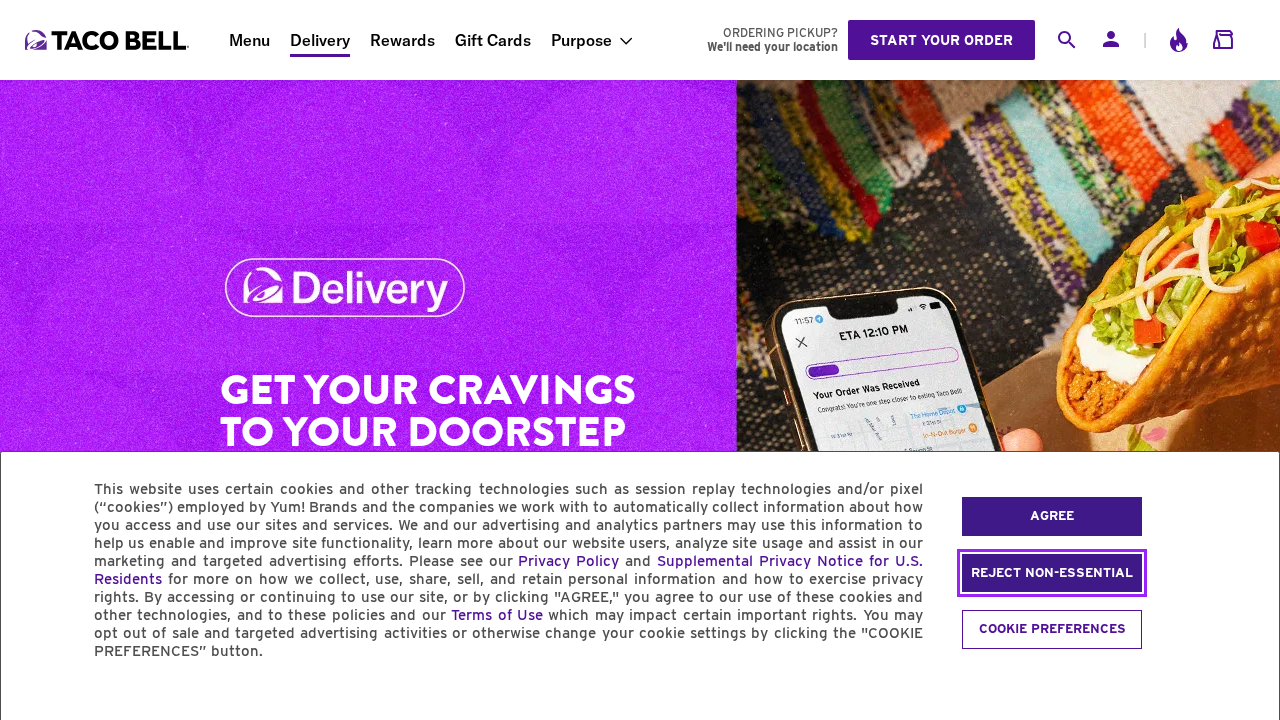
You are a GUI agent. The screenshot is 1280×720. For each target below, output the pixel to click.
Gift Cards (493, 40)
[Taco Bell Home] (109, 40)
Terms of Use (497, 615)
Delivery (320, 40)
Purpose (581, 40)
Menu (249, 40)
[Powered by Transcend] (33, 696)
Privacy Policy (568, 561)
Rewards (402, 40)
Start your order (941, 40)
